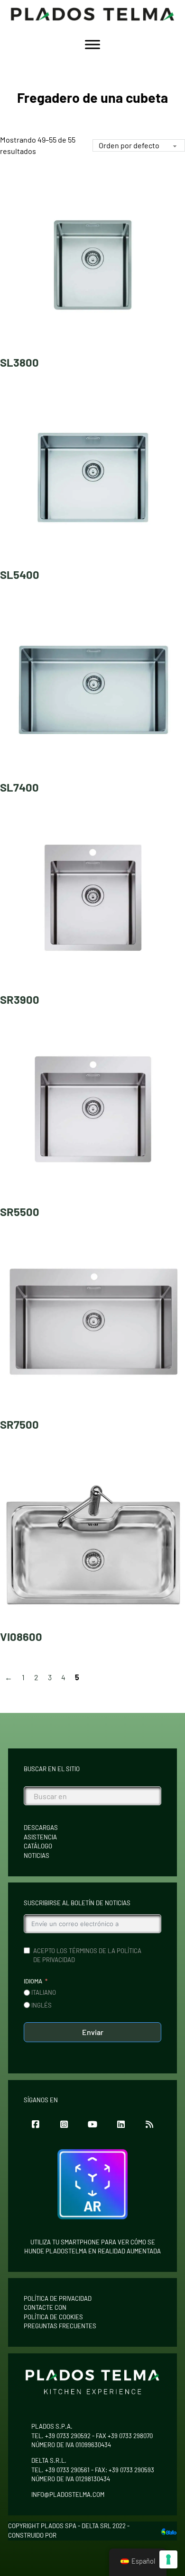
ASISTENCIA (40, 1837)
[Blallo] (169, 2531)
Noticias (37, 1855)
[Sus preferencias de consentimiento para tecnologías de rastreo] (168, 2559)
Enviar (93, 2032)
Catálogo (38, 1846)
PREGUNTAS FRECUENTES (60, 2326)
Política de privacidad (58, 2298)
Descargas (41, 1828)
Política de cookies (53, 2317)
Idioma (33, 1981)
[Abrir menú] (92, 45)
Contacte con (45, 2307)
